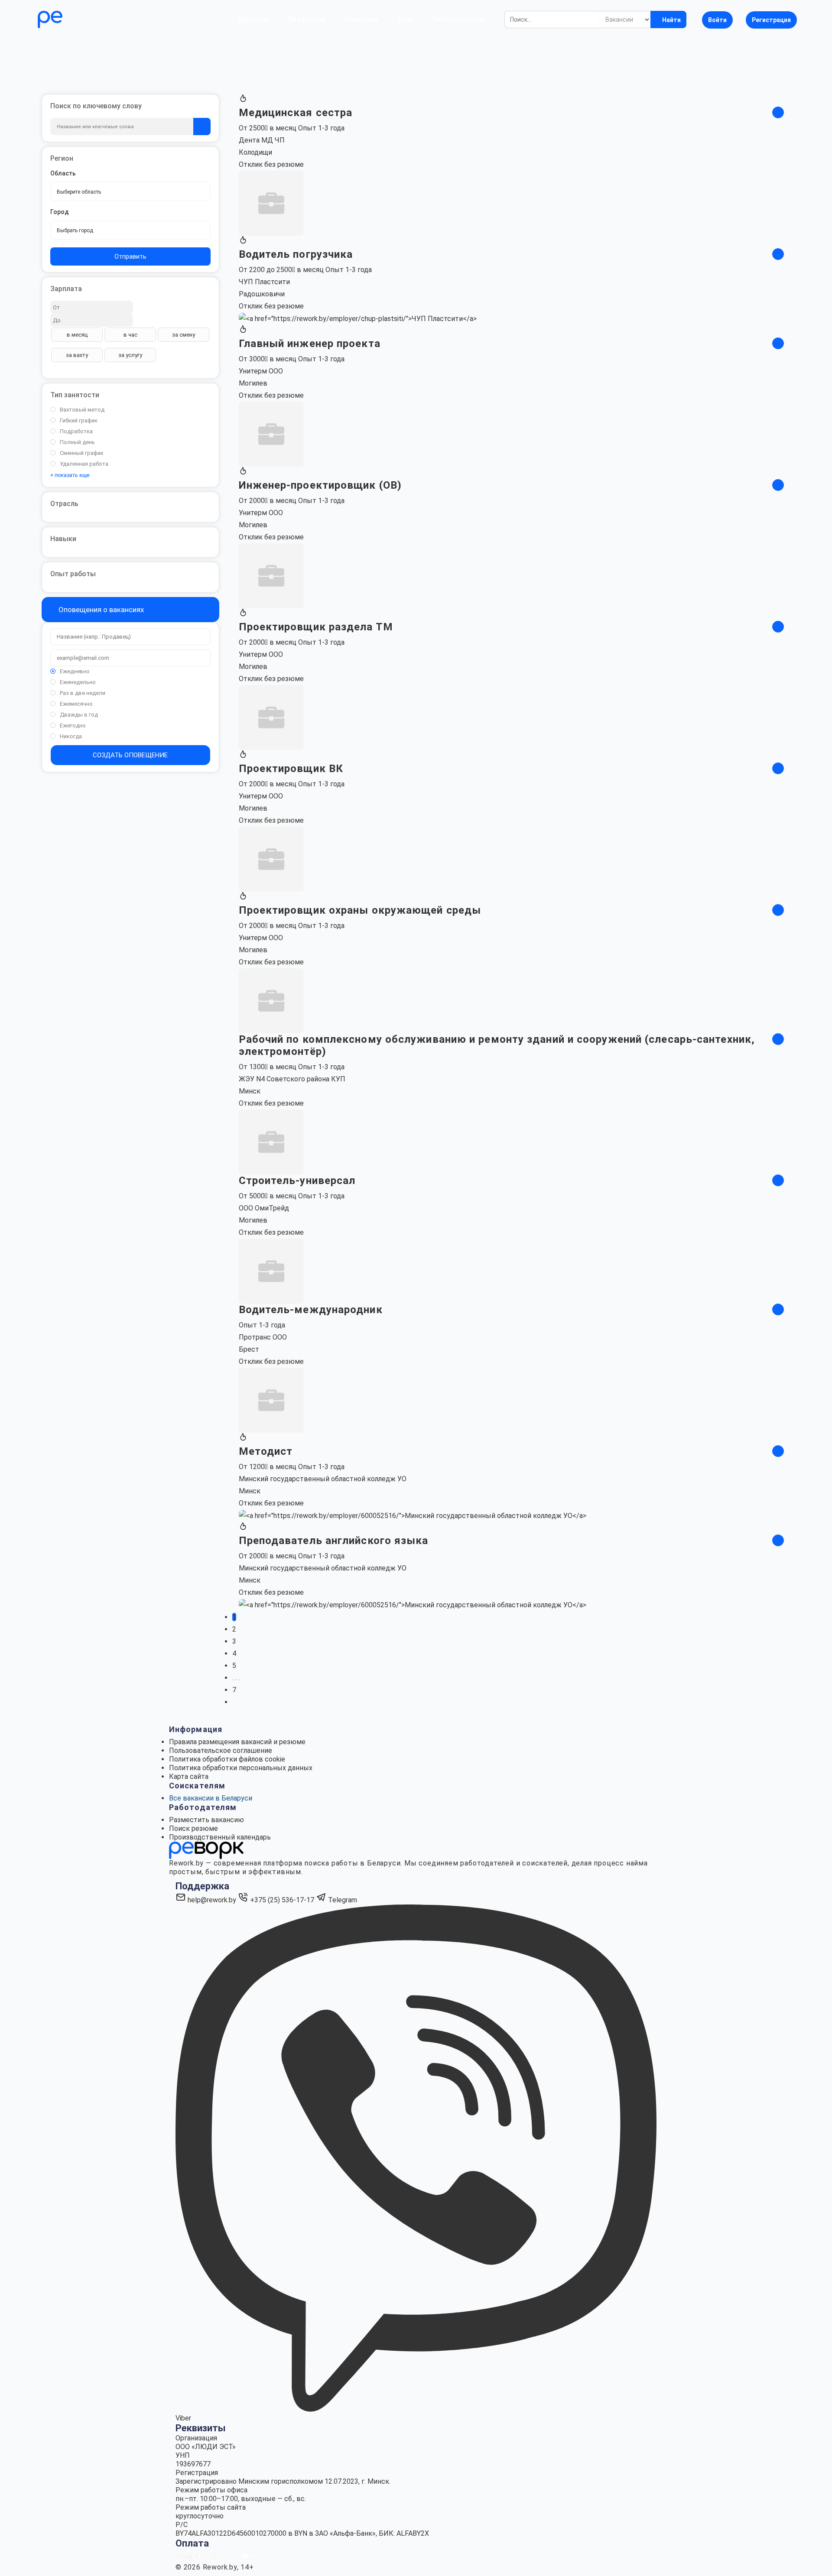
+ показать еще (70, 475)
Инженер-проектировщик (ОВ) (320, 485)
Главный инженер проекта (310, 344)
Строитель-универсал (297, 1181)
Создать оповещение (130, 755)
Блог (405, 19)
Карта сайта (189, 1776)
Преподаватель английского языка (334, 1541)
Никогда (71, 736)
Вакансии (253, 19)
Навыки (63, 539)
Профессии (307, 19)
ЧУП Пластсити (264, 282)
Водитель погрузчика (296, 254)
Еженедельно (78, 682)
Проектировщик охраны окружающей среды (360, 910)
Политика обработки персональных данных (241, 1768)
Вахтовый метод (82, 410)
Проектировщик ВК (291, 769)
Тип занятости (75, 395)
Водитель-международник (311, 1310)
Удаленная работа (84, 464)
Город (60, 212)
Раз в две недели (83, 693)
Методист (266, 1451)
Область (63, 173)
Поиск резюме (193, 1828)
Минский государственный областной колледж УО (323, 1479)
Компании (362, 19)
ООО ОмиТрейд (264, 1208)
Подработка (76, 431)
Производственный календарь (220, 1837)
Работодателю (458, 19)
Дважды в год (79, 715)
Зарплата (66, 289)
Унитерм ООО (261, 371)
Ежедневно (75, 671)
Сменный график (82, 453)
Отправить (130, 256)
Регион (62, 158)
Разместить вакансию (206, 1820)
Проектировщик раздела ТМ (316, 627)
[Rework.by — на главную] (206, 1850)
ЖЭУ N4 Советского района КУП (292, 1079)
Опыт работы (73, 574)
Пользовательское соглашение (221, 1750)
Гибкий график (79, 420)
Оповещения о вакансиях (100, 610)
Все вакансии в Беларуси (211, 1798)
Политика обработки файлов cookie (227, 1759)
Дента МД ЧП (262, 140)
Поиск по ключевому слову (96, 106)
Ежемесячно (76, 704)
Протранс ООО (263, 1337)
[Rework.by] (75, 19)
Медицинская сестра (296, 113)
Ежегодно (73, 725)
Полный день (77, 442)
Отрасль (64, 504)
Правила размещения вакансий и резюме (237, 1742)
